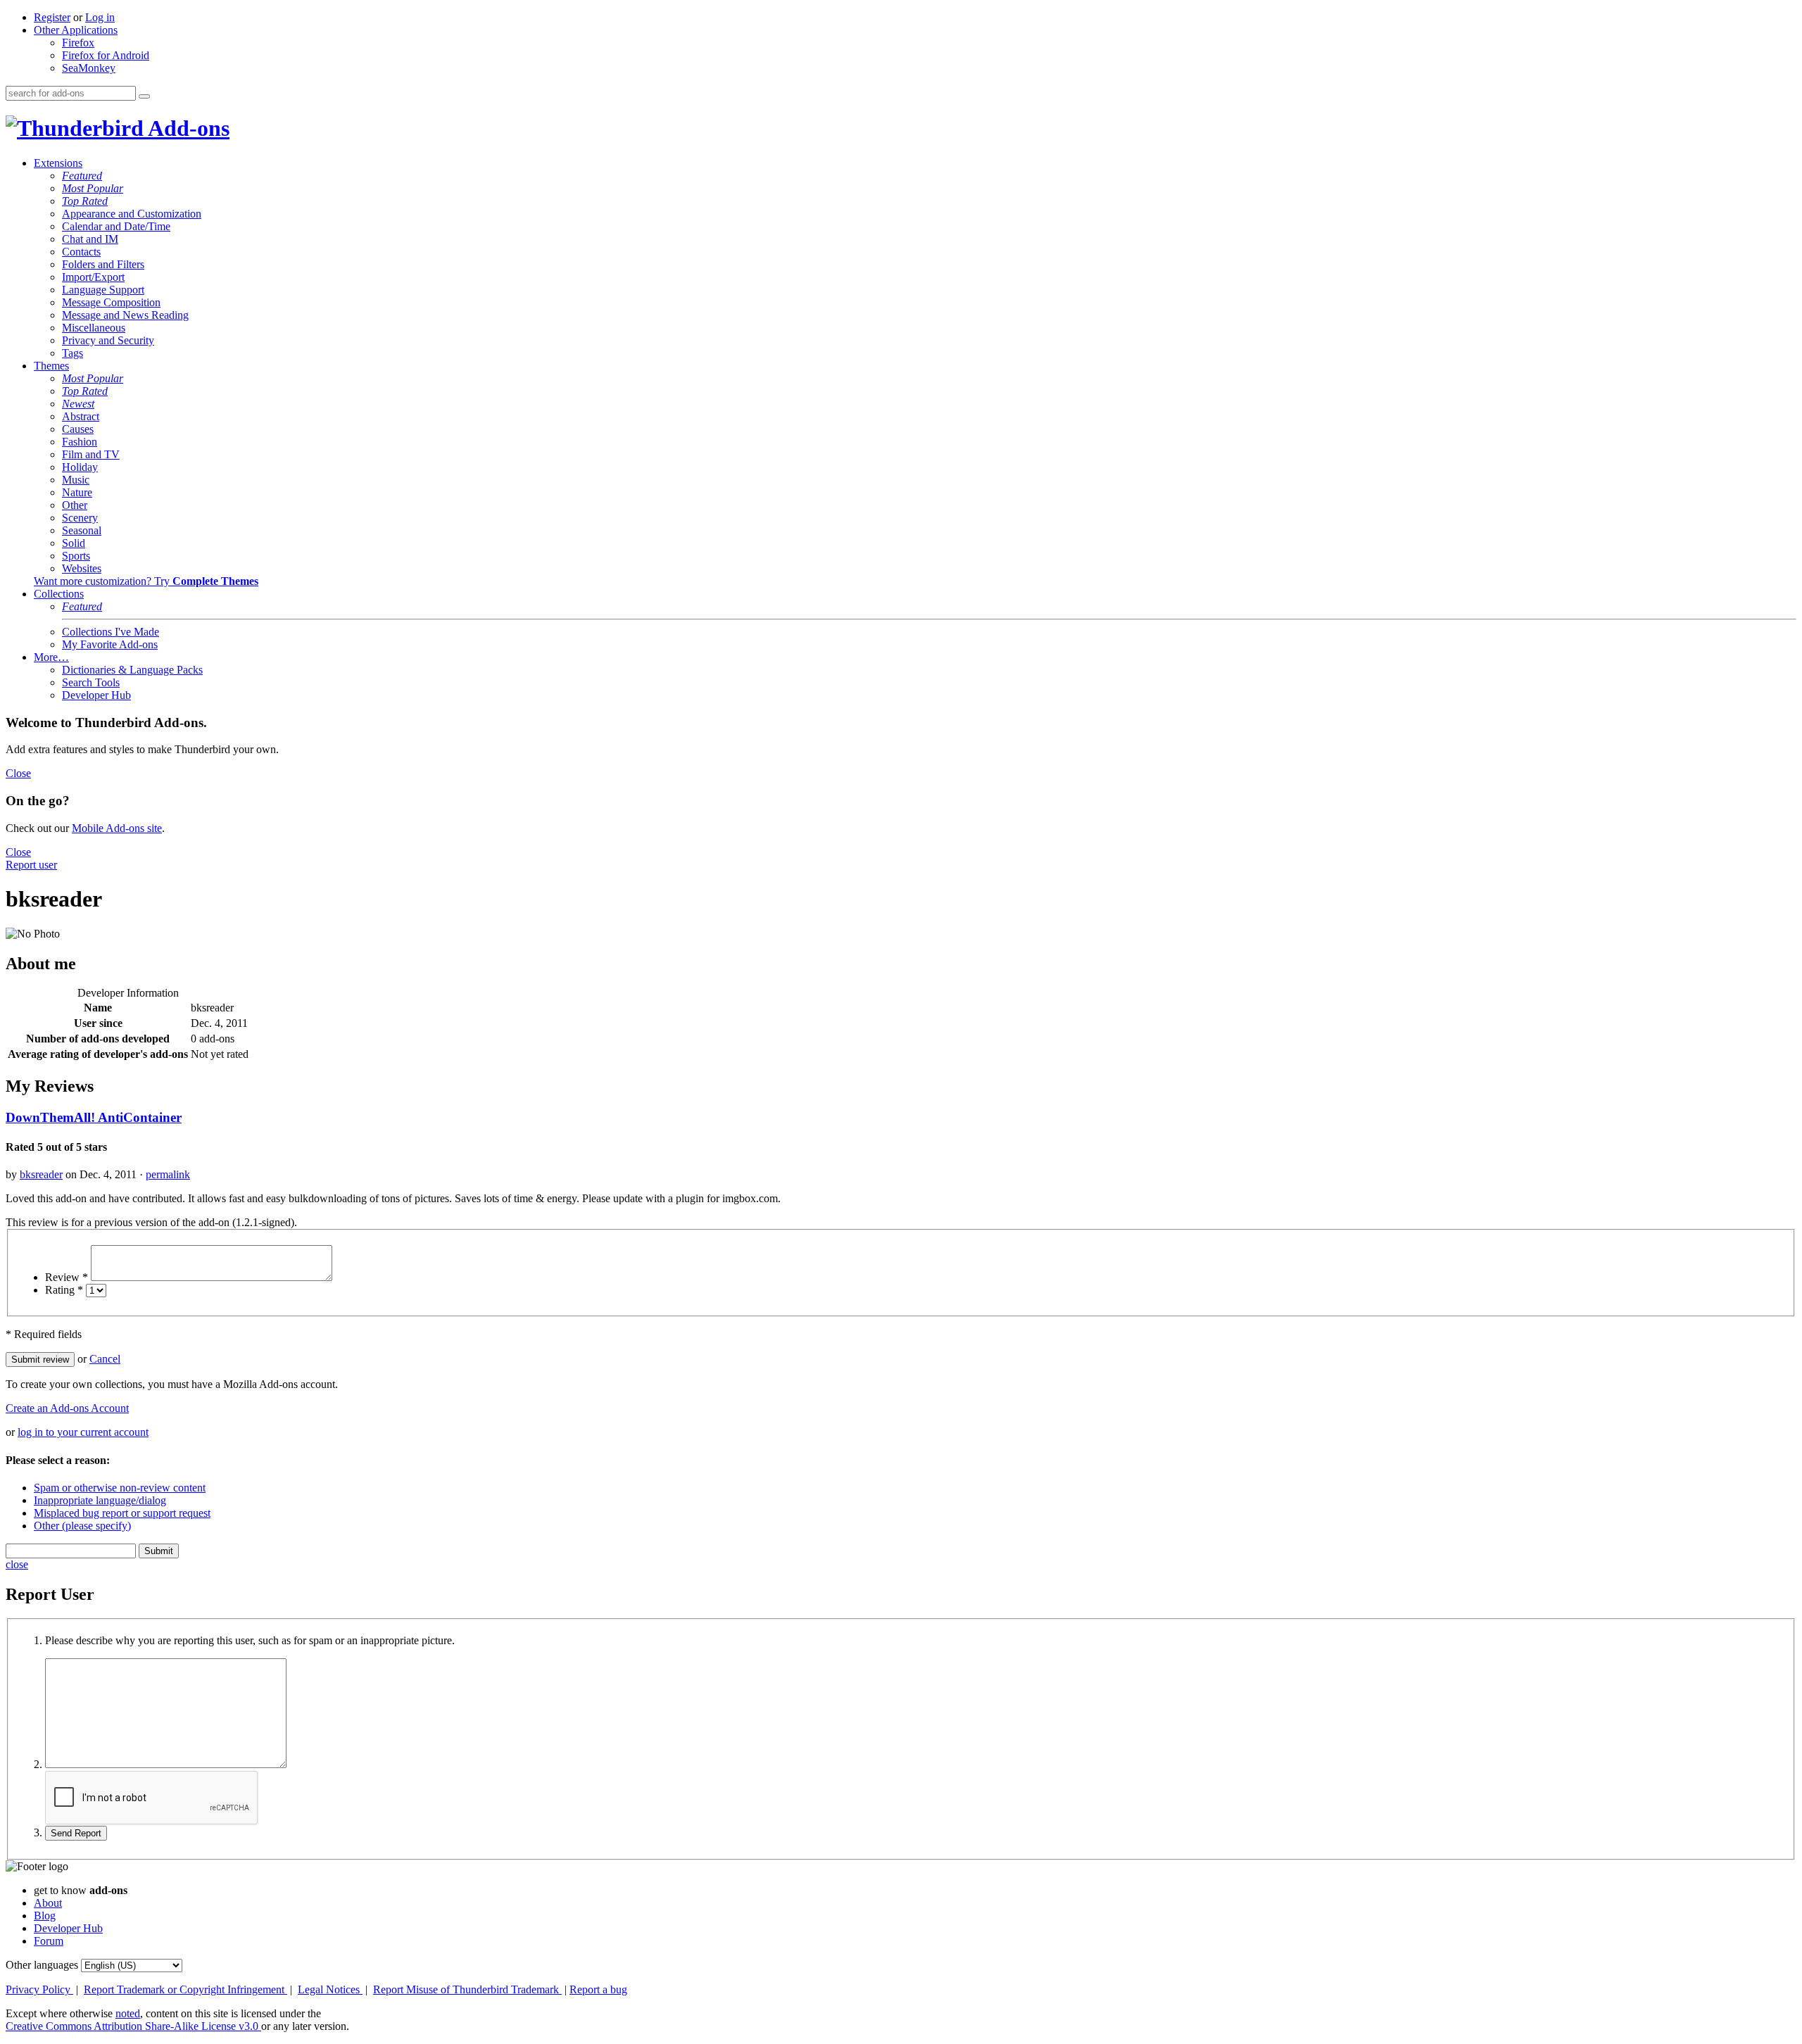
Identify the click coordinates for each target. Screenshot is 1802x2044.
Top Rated (85, 201)
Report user (31, 865)
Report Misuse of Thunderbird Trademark (467, 1989)
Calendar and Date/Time (116, 226)
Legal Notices (330, 1989)
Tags (73, 353)
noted (128, 2013)
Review (67, 1277)
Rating (64, 1290)
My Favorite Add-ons (110, 644)
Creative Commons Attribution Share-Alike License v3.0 (133, 2026)
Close (18, 773)
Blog (45, 1916)
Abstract (81, 416)
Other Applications (76, 30)
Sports (76, 556)
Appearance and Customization (132, 214)
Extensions (58, 163)
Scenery (80, 518)
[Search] (144, 96)
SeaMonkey (89, 68)
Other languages (42, 1965)
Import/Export (93, 277)
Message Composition (111, 302)
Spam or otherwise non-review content (120, 1488)
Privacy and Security (108, 340)
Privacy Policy (39, 1989)
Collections (59, 594)
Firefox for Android (106, 55)
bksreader (41, 1174)
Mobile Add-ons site (117, 828)
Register (52, 17)
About (48, 1903)
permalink (168, 1174)
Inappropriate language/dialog (100, 1500)
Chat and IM (90, 239)
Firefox (78, 43)
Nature (77, 492)
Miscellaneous (94, 328)
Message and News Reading (125, 315)
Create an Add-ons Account (67, 1408)
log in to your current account (83, 1432)
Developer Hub (96, 695)
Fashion (80, 442)
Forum (49, 1941)
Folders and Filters (103, 264)
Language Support (103, 290)
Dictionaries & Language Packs (132, 670)
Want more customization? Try (146, 581)
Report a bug (598, 1989)
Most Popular (93, 188)
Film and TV (91, 454)
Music (76, 480)
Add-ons (187, 128)
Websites (82, 568)
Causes (78, 429)
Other (75, 505)
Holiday (80, 467)
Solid (74, 543)
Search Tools (91, 682)
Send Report (76, 1833)
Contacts (81, 252)
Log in (100, 17)
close (17, 1564)
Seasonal (82, 530)
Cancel (105, 1359)
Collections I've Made (111, 632)
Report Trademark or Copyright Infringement (185, 1989)
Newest (78, 404)
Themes (51, 366)
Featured (82, 176)
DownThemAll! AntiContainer (94, 1117)
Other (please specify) (82, 1526)
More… (51, 657)
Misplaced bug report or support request (122, 1513)
